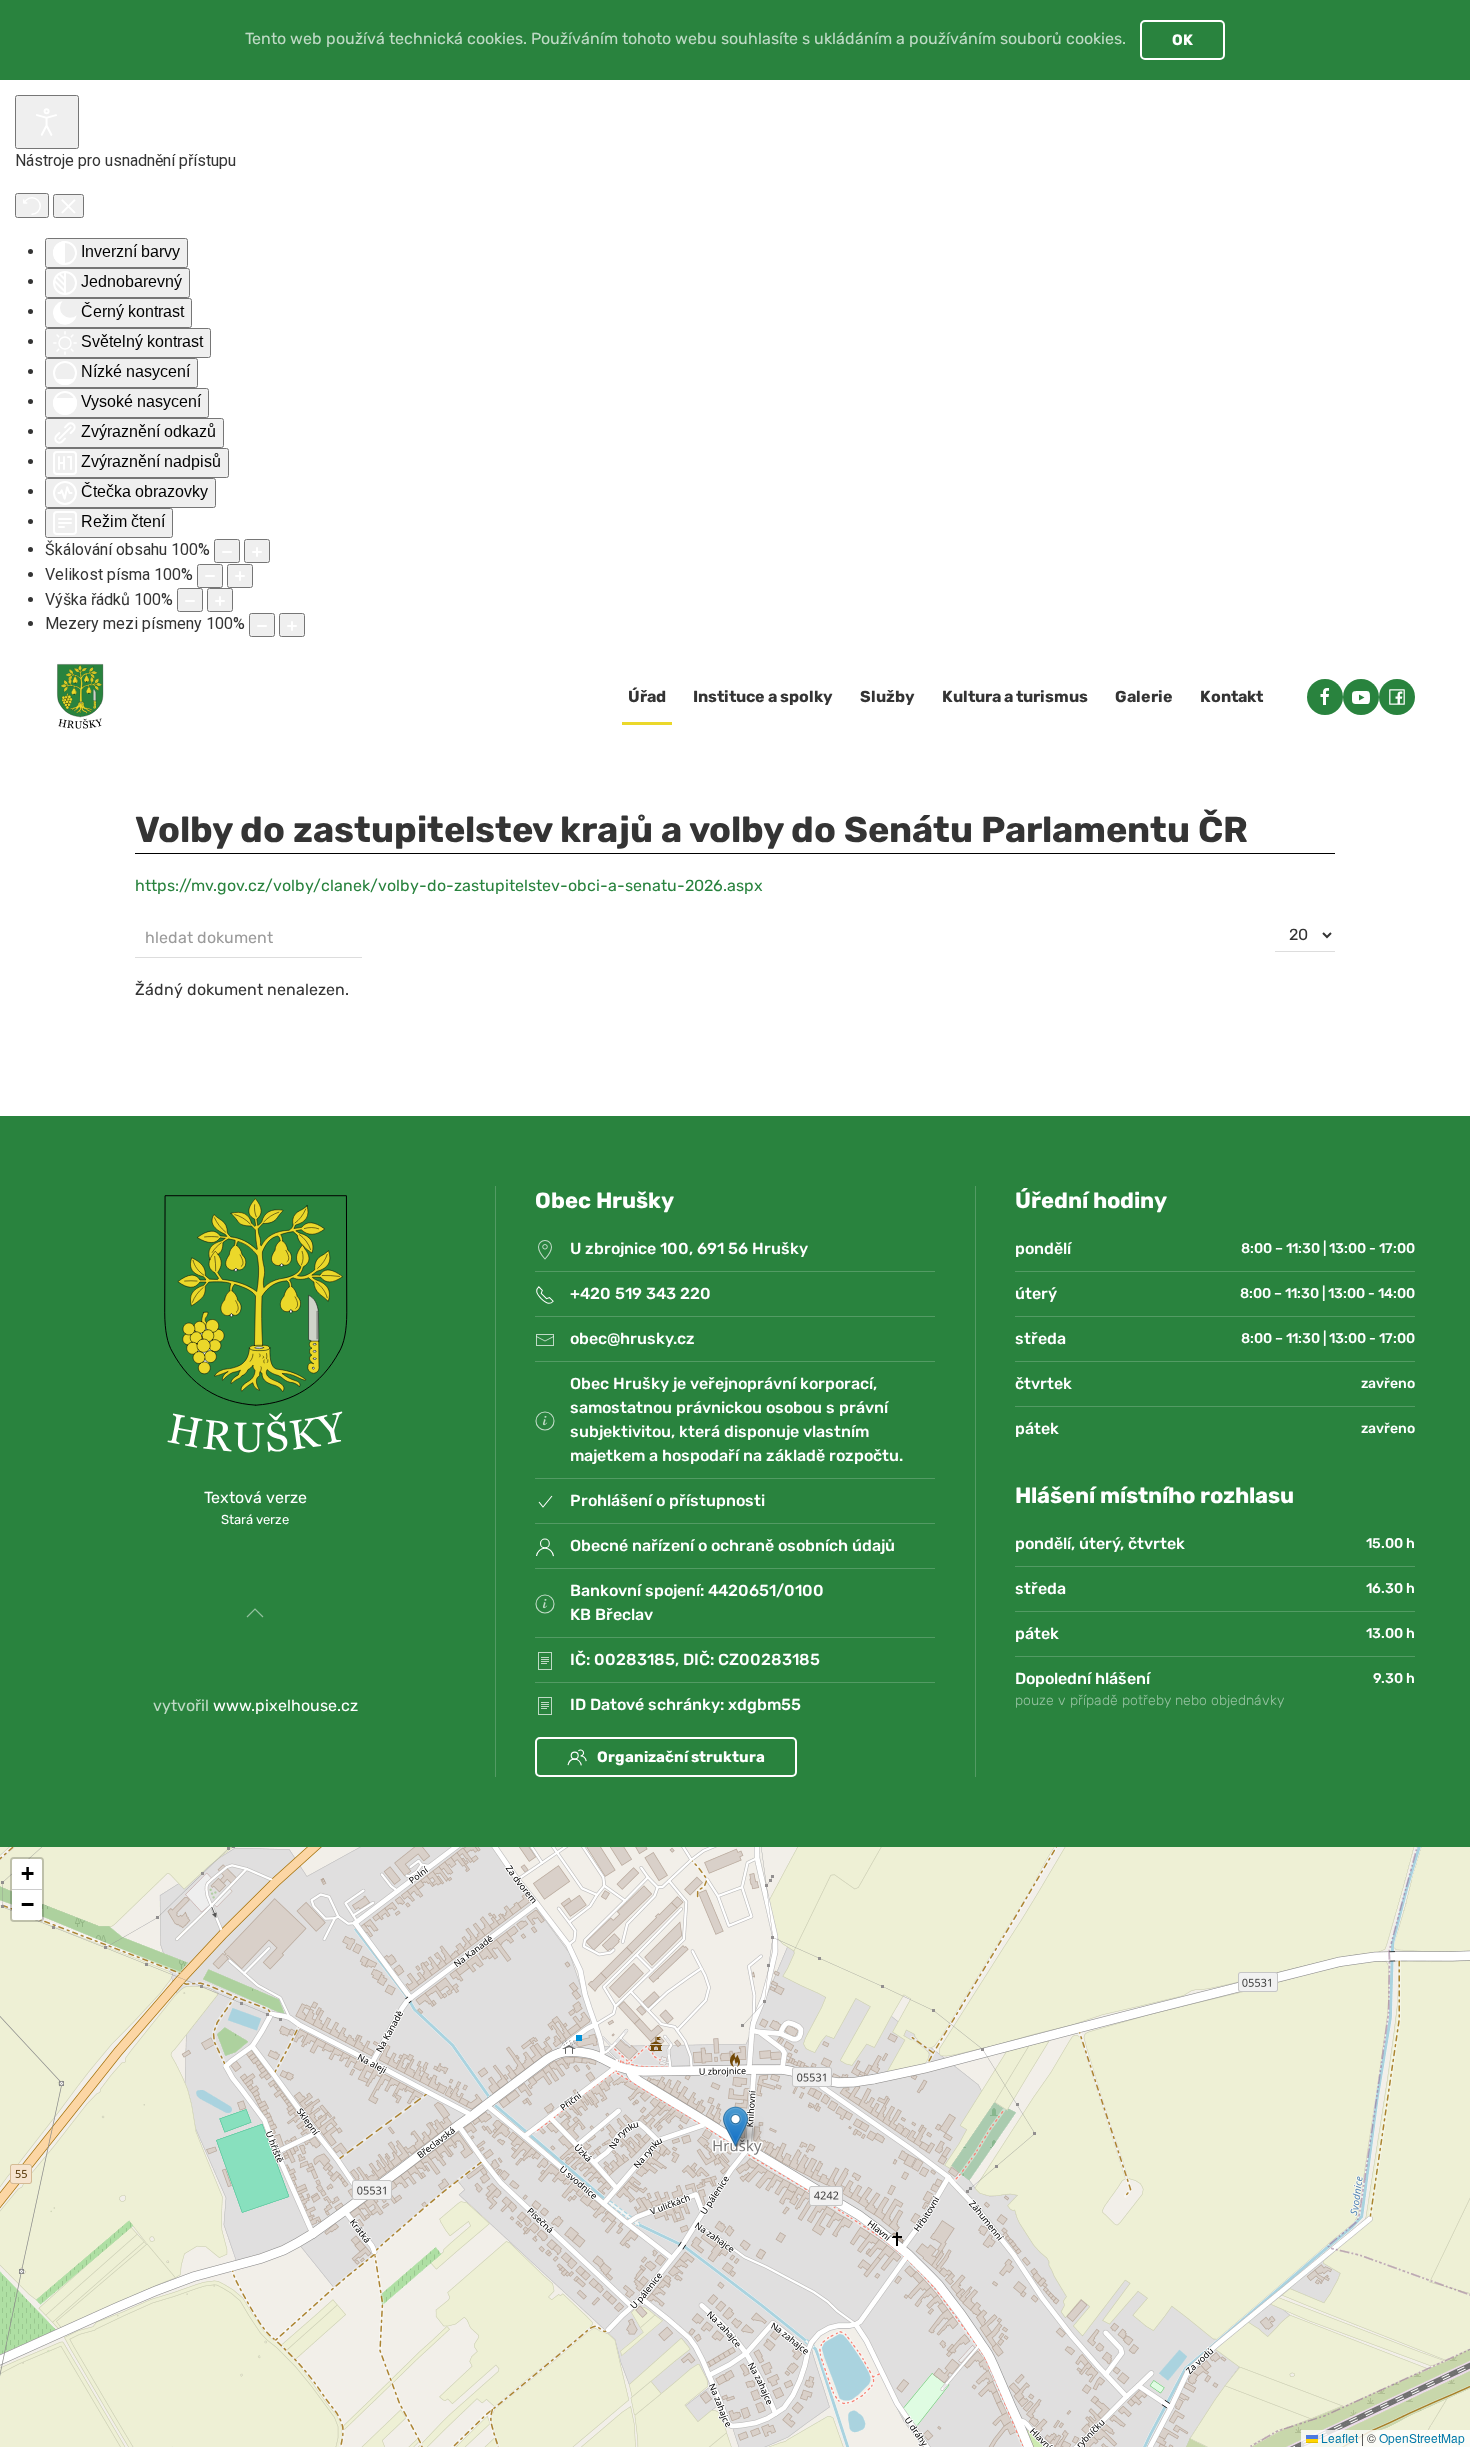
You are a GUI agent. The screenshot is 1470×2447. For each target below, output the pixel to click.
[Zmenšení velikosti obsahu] (227, 551)
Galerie (1144, 696)
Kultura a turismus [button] (1015, 696)
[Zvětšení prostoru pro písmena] (292, 625)
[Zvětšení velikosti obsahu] (257, 551)
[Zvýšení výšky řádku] (220, 600)
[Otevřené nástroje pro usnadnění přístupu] (47, 122)
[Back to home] (80, 697)
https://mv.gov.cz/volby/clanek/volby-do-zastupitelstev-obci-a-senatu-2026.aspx (449, 885)
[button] (255, 1613)
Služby (887, 696)
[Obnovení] (32, 205)
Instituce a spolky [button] (763, 696)
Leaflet (1338, 2437)
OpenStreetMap (1422, 2437)
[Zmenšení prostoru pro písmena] (262, 625)
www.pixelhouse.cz (285, 1705)
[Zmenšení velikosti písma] (210, 576)
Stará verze (255, 1519)
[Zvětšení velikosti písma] (240, 576)
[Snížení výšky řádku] (190, 600)
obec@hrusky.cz (632, 1338)
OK (1182, 40)
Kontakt (1231, 696)
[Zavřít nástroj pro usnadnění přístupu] (68, 206)
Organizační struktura (681, 1757)
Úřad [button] (647, 696)
